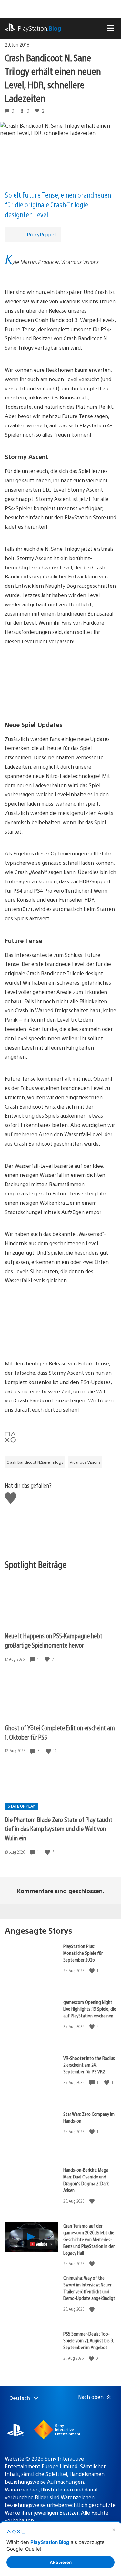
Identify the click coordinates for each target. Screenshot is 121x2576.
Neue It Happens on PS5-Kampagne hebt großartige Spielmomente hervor (54, 1640)
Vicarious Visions (85, 1462)
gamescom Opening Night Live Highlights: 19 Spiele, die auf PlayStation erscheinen (90, 2009)
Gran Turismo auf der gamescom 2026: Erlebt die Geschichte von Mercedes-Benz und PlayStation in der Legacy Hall (89, 2239)
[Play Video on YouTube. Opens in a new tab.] (41, 2244)
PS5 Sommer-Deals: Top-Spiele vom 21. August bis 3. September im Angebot (88, 2340)
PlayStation (40, 28)
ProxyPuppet (42, 234)
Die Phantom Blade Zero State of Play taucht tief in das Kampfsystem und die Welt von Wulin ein (59, 1829)
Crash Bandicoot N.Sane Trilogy (35, 1462)
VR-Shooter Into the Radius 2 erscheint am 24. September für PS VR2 (89, 2065)
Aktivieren (61, 2562)
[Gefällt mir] (48, 1659)
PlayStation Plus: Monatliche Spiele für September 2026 (83, 1953)
